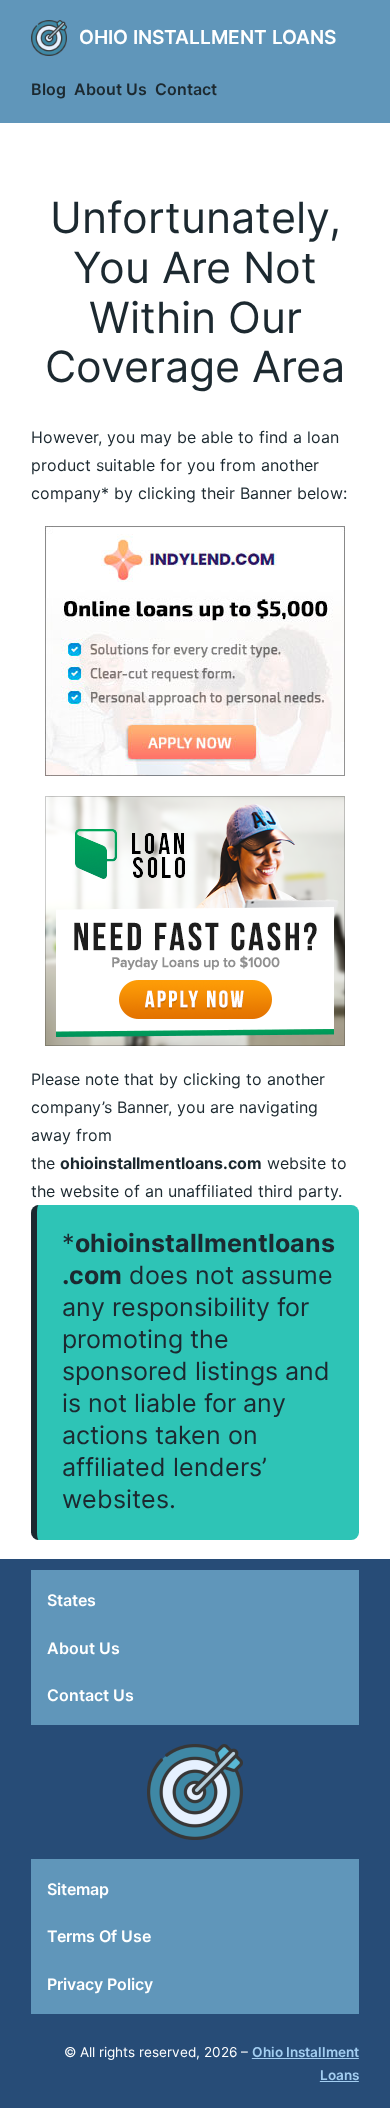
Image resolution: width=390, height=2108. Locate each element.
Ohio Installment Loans (207, 37)
